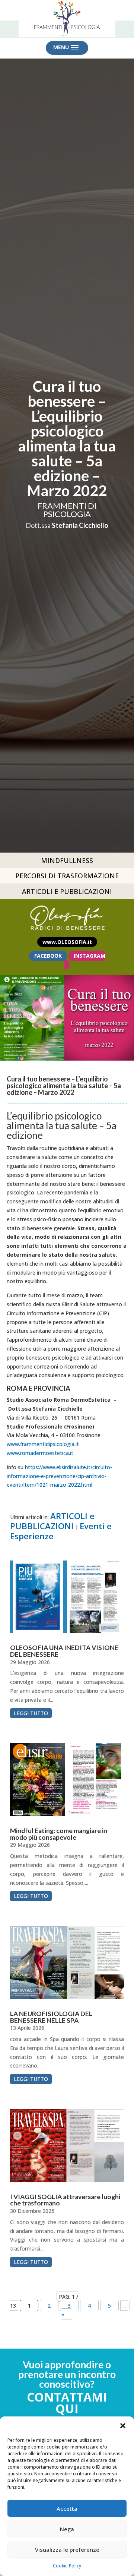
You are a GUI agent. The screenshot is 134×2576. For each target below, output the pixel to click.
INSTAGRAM (90, 956)
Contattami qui (67, 2403)
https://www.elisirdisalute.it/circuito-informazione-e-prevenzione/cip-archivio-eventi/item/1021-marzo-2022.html (59, 1476)
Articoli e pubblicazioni (67, 891)
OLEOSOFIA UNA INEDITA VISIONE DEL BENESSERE (64, 1651)
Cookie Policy (67, 2566)
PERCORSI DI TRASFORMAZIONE (67, 876)
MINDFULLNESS (67, 860)
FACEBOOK (48, 956)
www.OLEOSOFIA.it (67, 942)
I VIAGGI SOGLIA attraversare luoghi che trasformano (65, 2200)
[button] (123, 2426)
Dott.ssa (67, 525)
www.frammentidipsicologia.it (43, 1444)
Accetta (67, 2509)
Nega (67, 2529)
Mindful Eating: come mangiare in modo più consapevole (59, 1834)
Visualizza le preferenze (67, 2550)
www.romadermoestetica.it (40, 1453)
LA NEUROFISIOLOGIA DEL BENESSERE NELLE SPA (51, 2017)
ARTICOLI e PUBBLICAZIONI (52, 1521)
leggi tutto (31, 1713)
